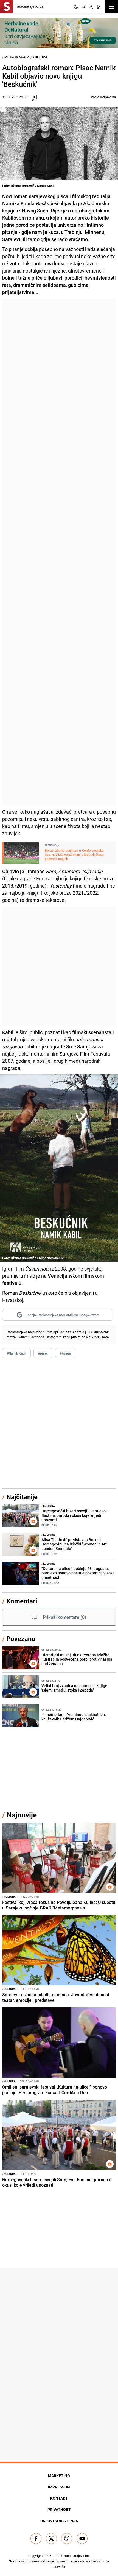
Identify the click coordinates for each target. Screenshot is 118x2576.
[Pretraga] (83, 7)
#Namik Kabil (16, 1353)
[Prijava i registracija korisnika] (91, 7)
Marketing (59, 2476)
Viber (95, 1337)
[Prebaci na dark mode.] (76, 7)
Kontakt (59, 2498)
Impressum (59, 2487)
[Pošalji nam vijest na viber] (67, 2539)
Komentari (22, 1601)
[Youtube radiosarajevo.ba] (82, 2539)
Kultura (40, 57)
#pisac (43, 1353)
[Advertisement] (59, 552)
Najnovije (22, 1815)
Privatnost (59, 2509)
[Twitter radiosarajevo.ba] (51, 2539)
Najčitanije (22, 1497)
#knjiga (65, 1353)
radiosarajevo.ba (76, 2556)
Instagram (54, 1337)
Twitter (22, 1337)
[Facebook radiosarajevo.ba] (36, 2539)
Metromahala (17, 57)
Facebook (37, 1337)
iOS (89, 1332)
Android (78, 1332)
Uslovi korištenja (59, 2521)
